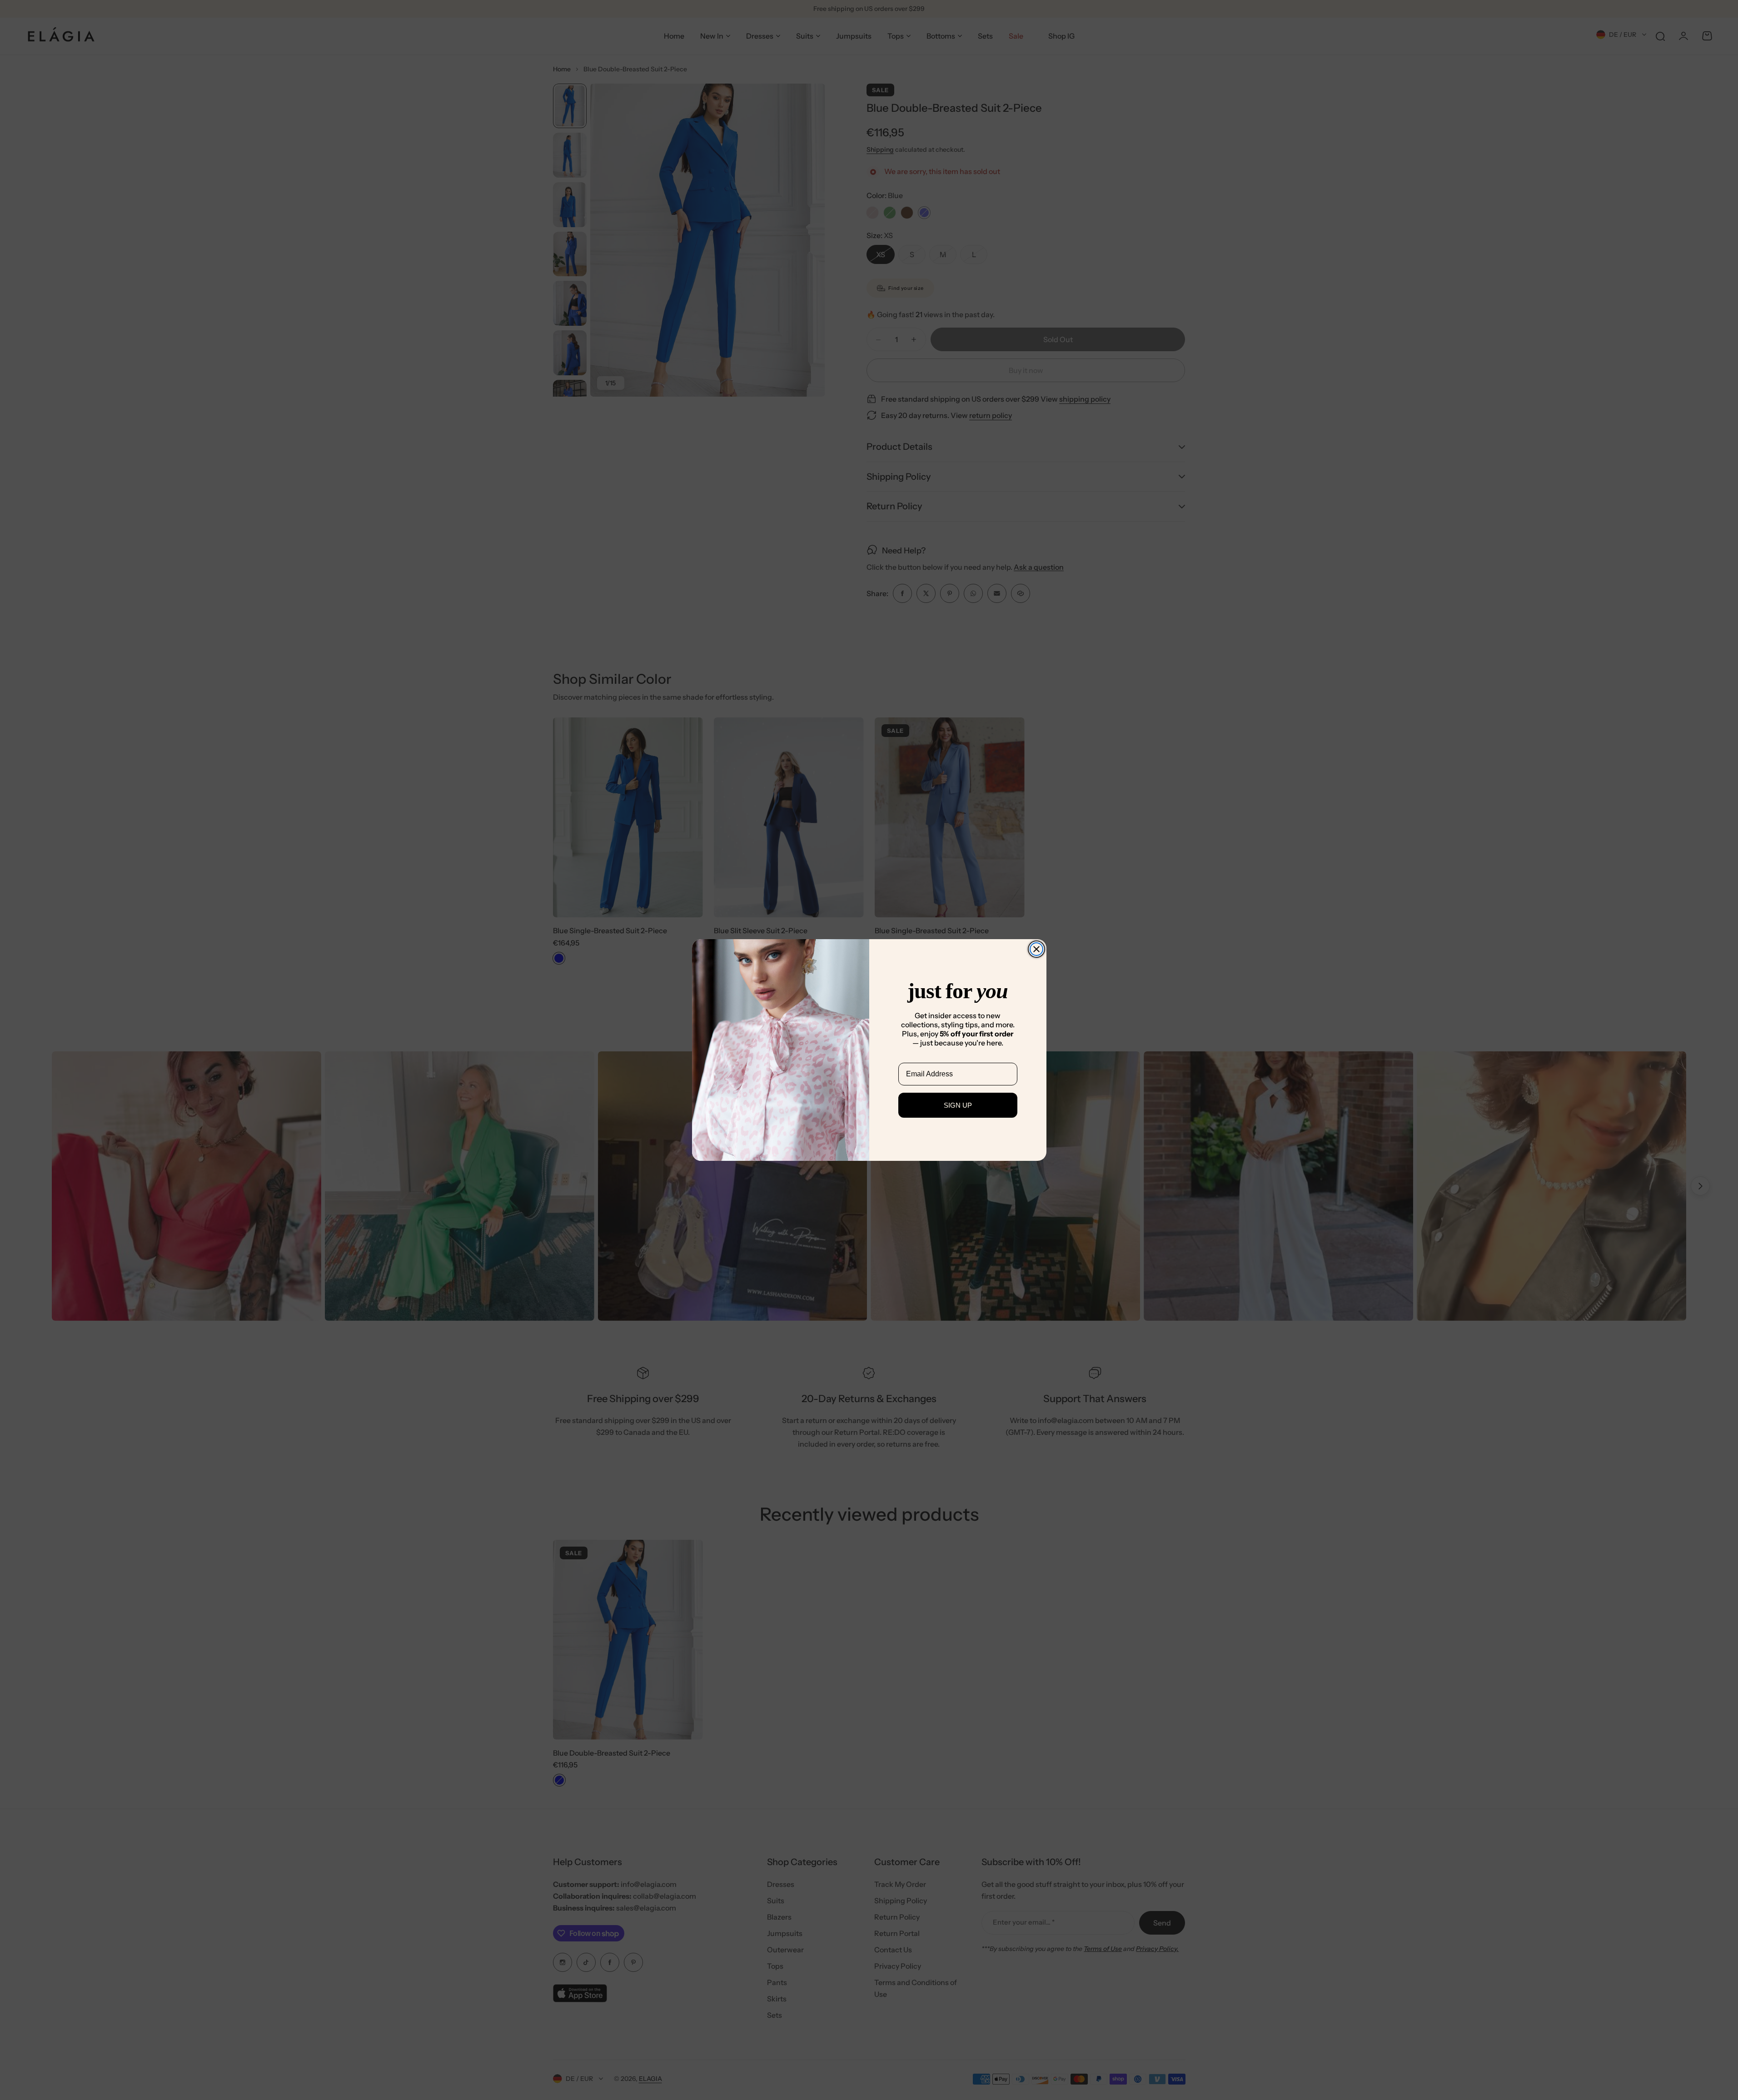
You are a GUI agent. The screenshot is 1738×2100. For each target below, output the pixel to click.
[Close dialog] (1036, 949)
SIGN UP (958, 1105)
